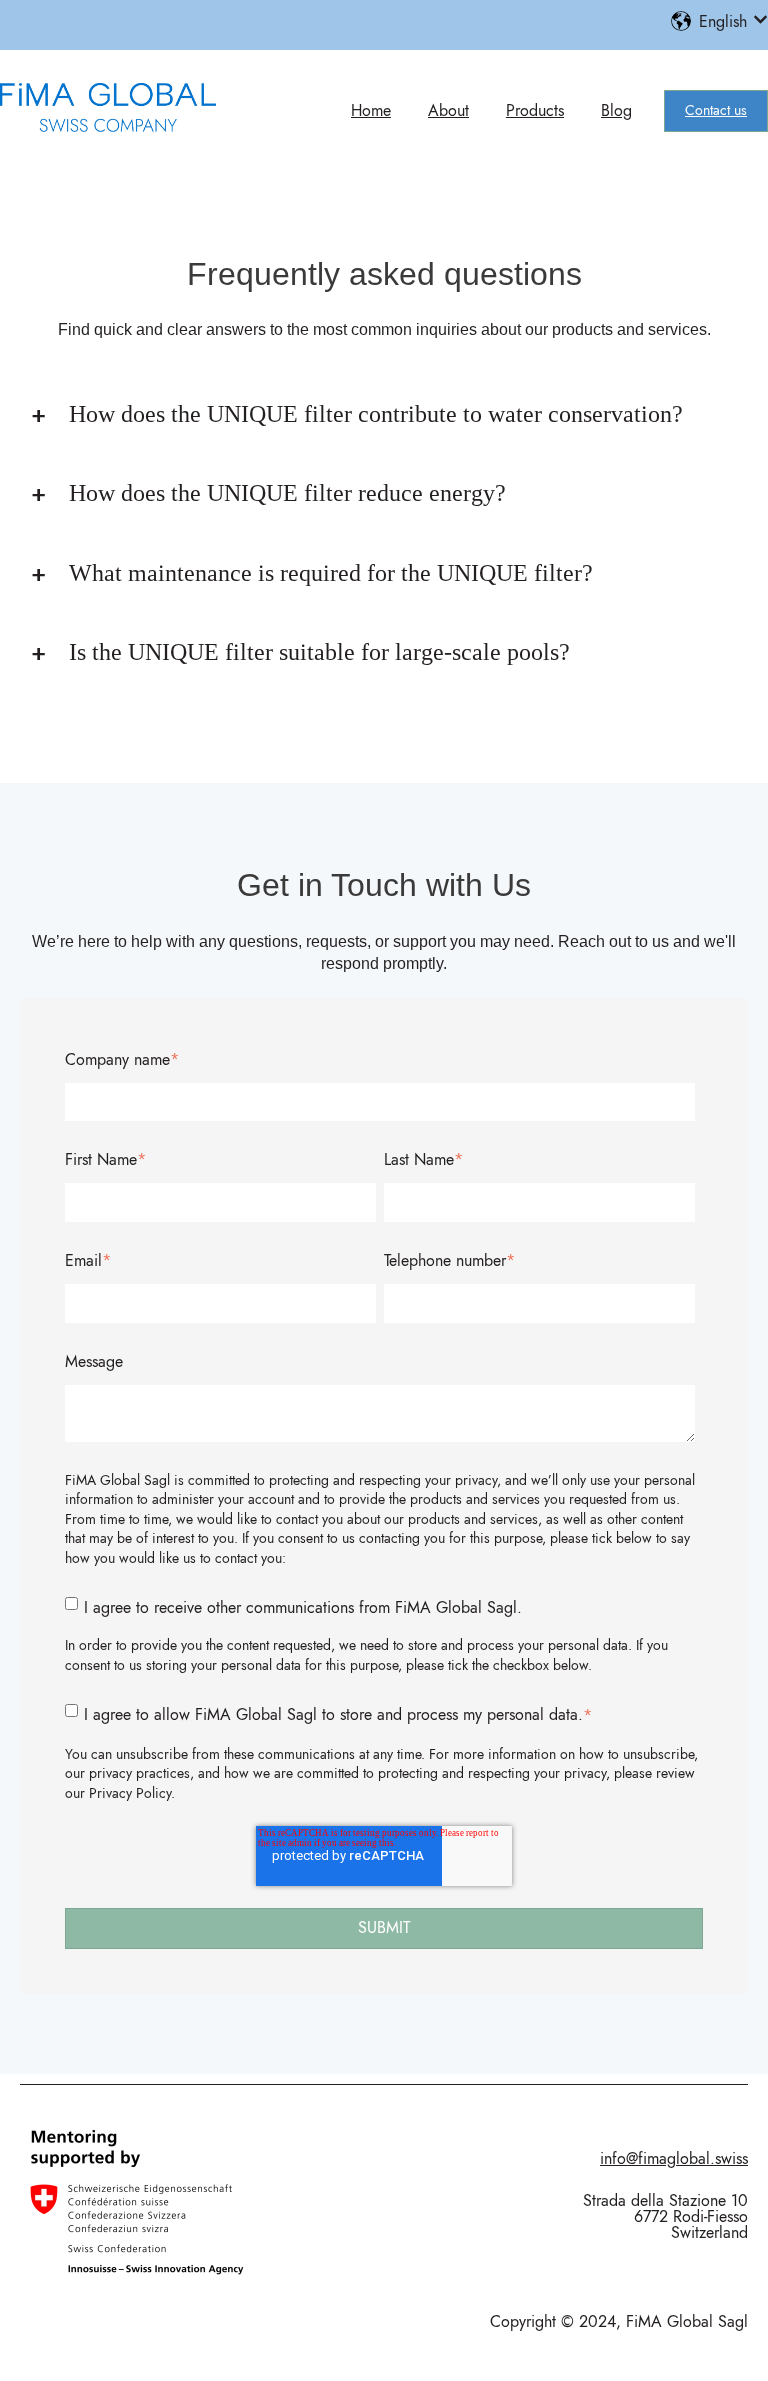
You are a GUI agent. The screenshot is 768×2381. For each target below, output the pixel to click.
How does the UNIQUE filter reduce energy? (287, 493)
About (448, 111)
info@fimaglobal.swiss (674, 2158)
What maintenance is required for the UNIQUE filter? (331, 573)
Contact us (716, 110)
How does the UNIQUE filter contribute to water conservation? (376, 414)
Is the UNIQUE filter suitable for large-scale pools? (319, 652)
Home (371, 111)
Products (535, 111)
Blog (616, 111)
